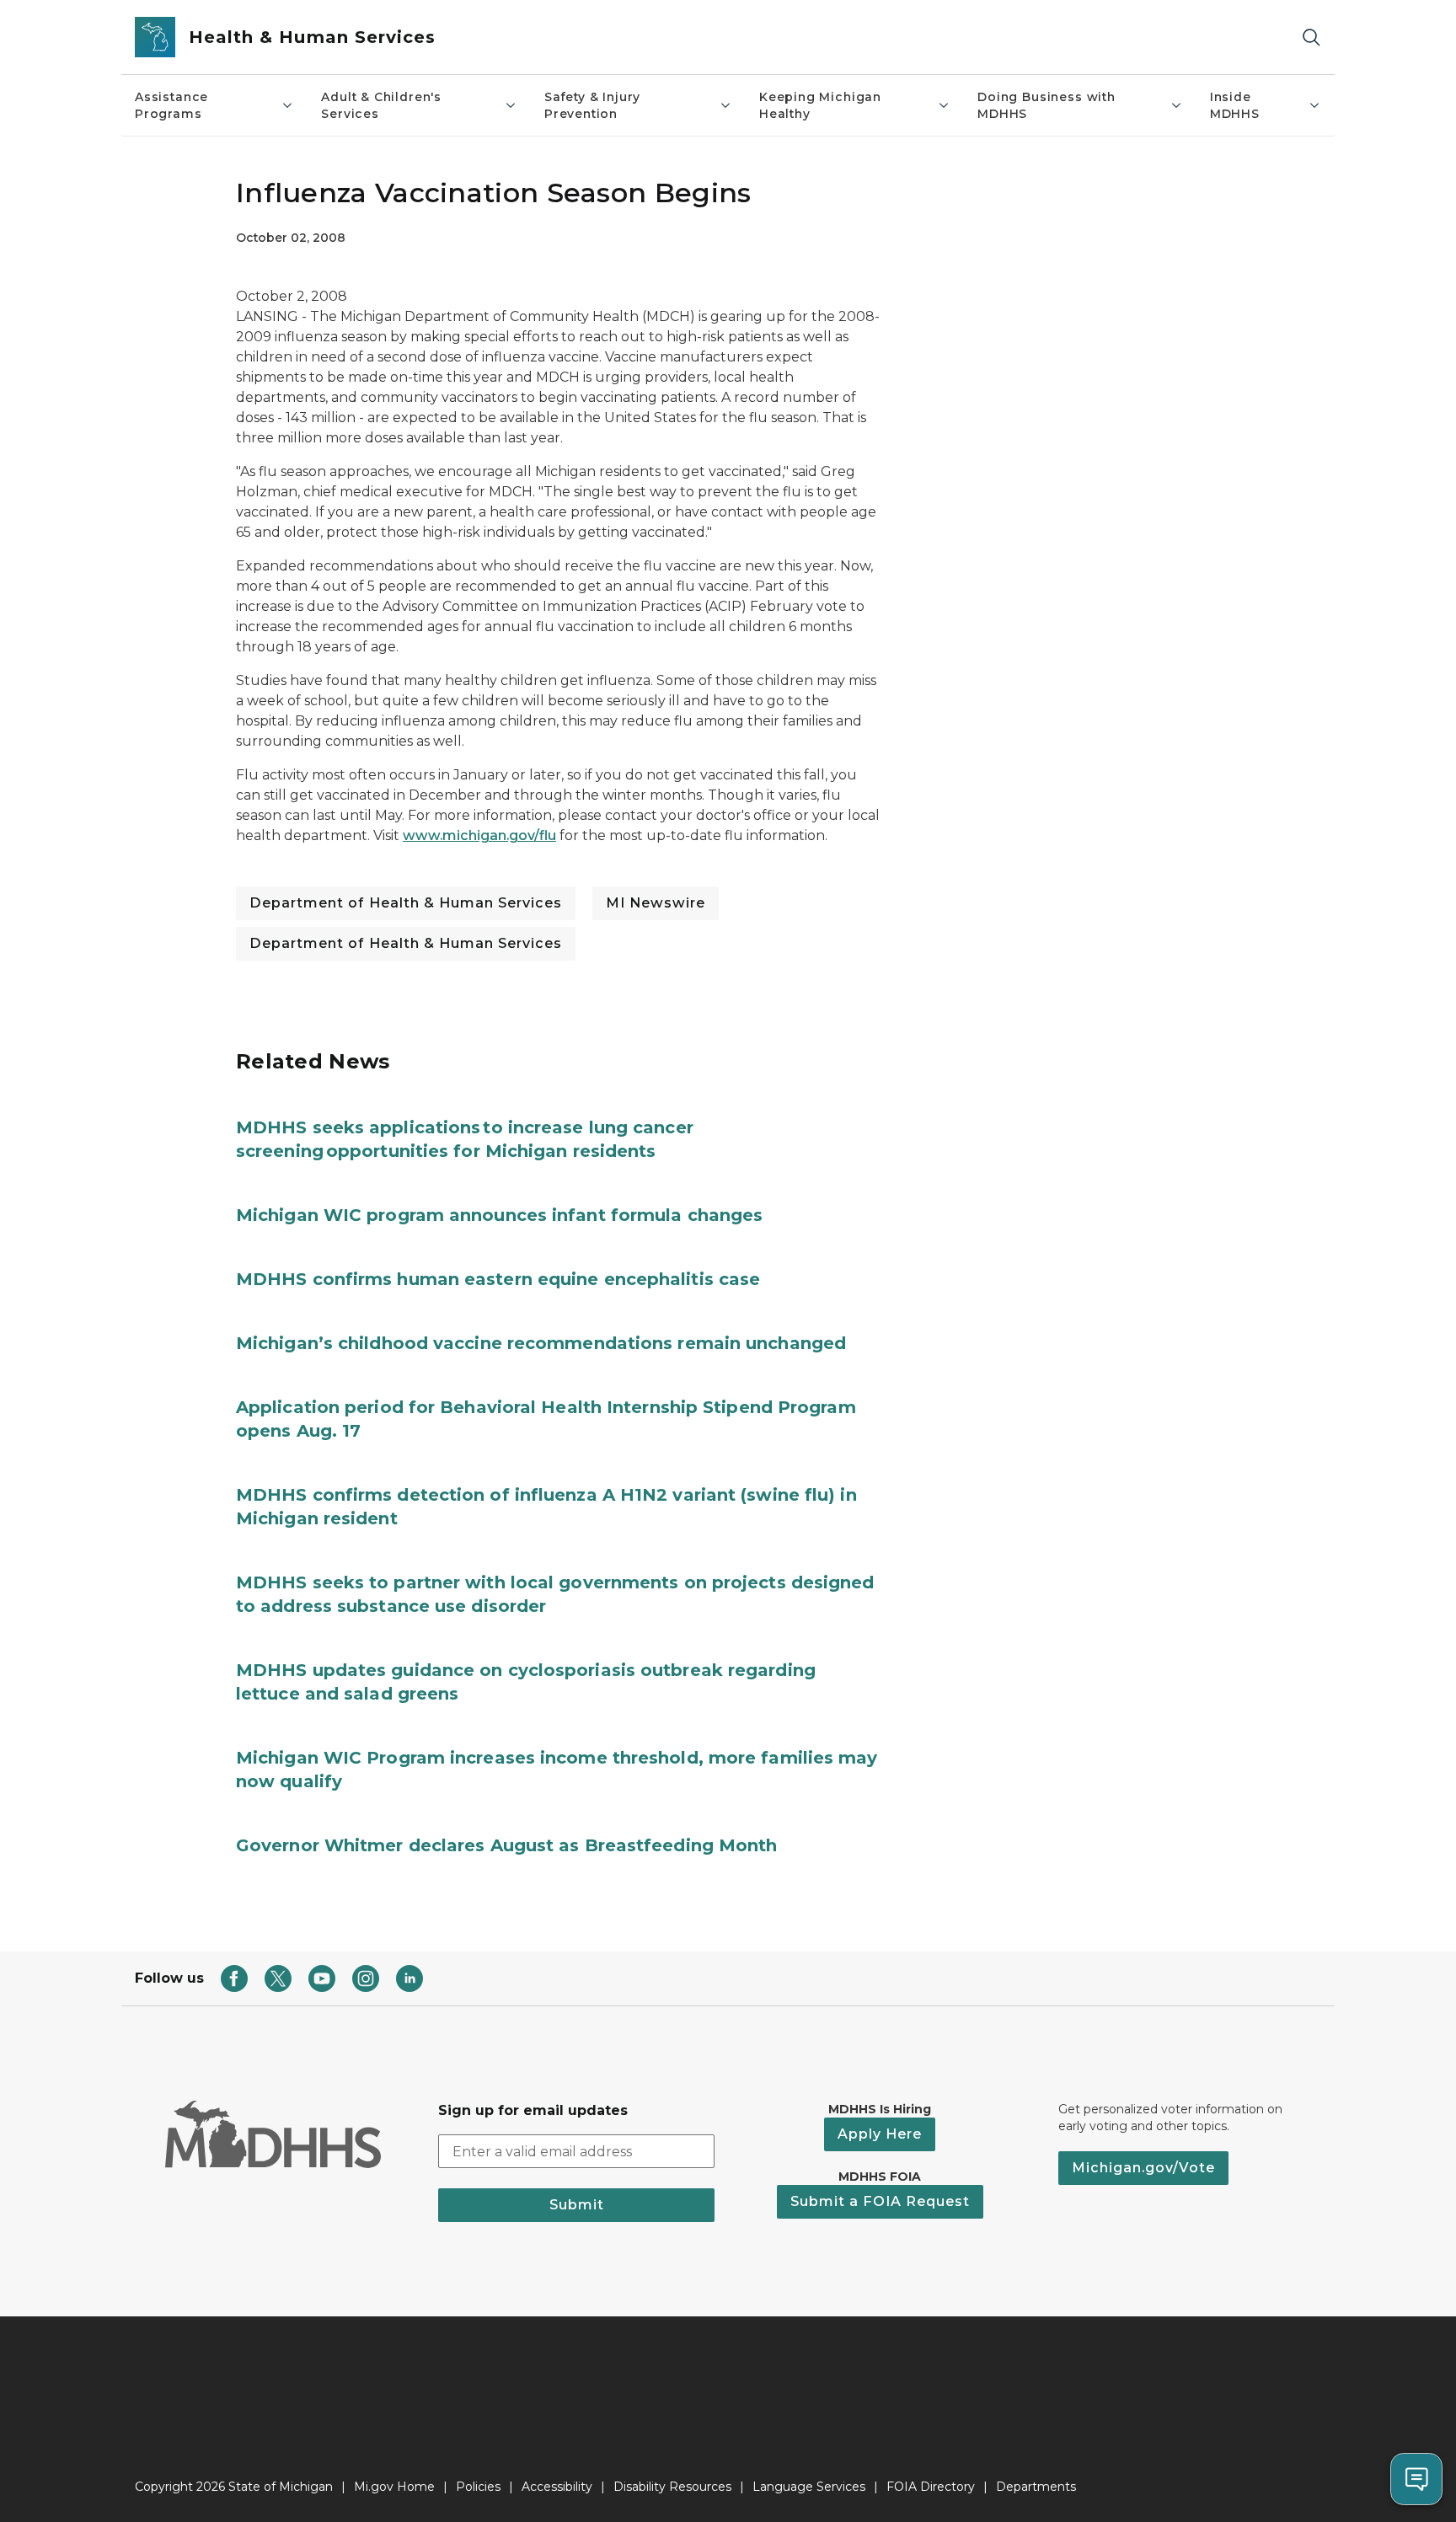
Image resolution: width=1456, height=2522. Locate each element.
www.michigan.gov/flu (479, 835)
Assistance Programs (171, 105)
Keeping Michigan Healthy (820, 105)
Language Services (809, 2487)
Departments (1036, 2487)
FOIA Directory (931, 2487)
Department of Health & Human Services (406, 903)
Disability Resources (672, 2487)
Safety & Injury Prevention (592, 105)
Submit (577, 2205)
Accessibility (557, 2487)
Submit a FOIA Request (880, 2201)
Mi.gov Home (394, 2487)
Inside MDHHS (1235, 105)
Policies (478, 2487)
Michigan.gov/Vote (1143, 2168)
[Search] (1311, 37)
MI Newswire (656, 903)
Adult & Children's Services (381, 105)
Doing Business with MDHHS (1046, 105)
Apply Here (880, 2134)
